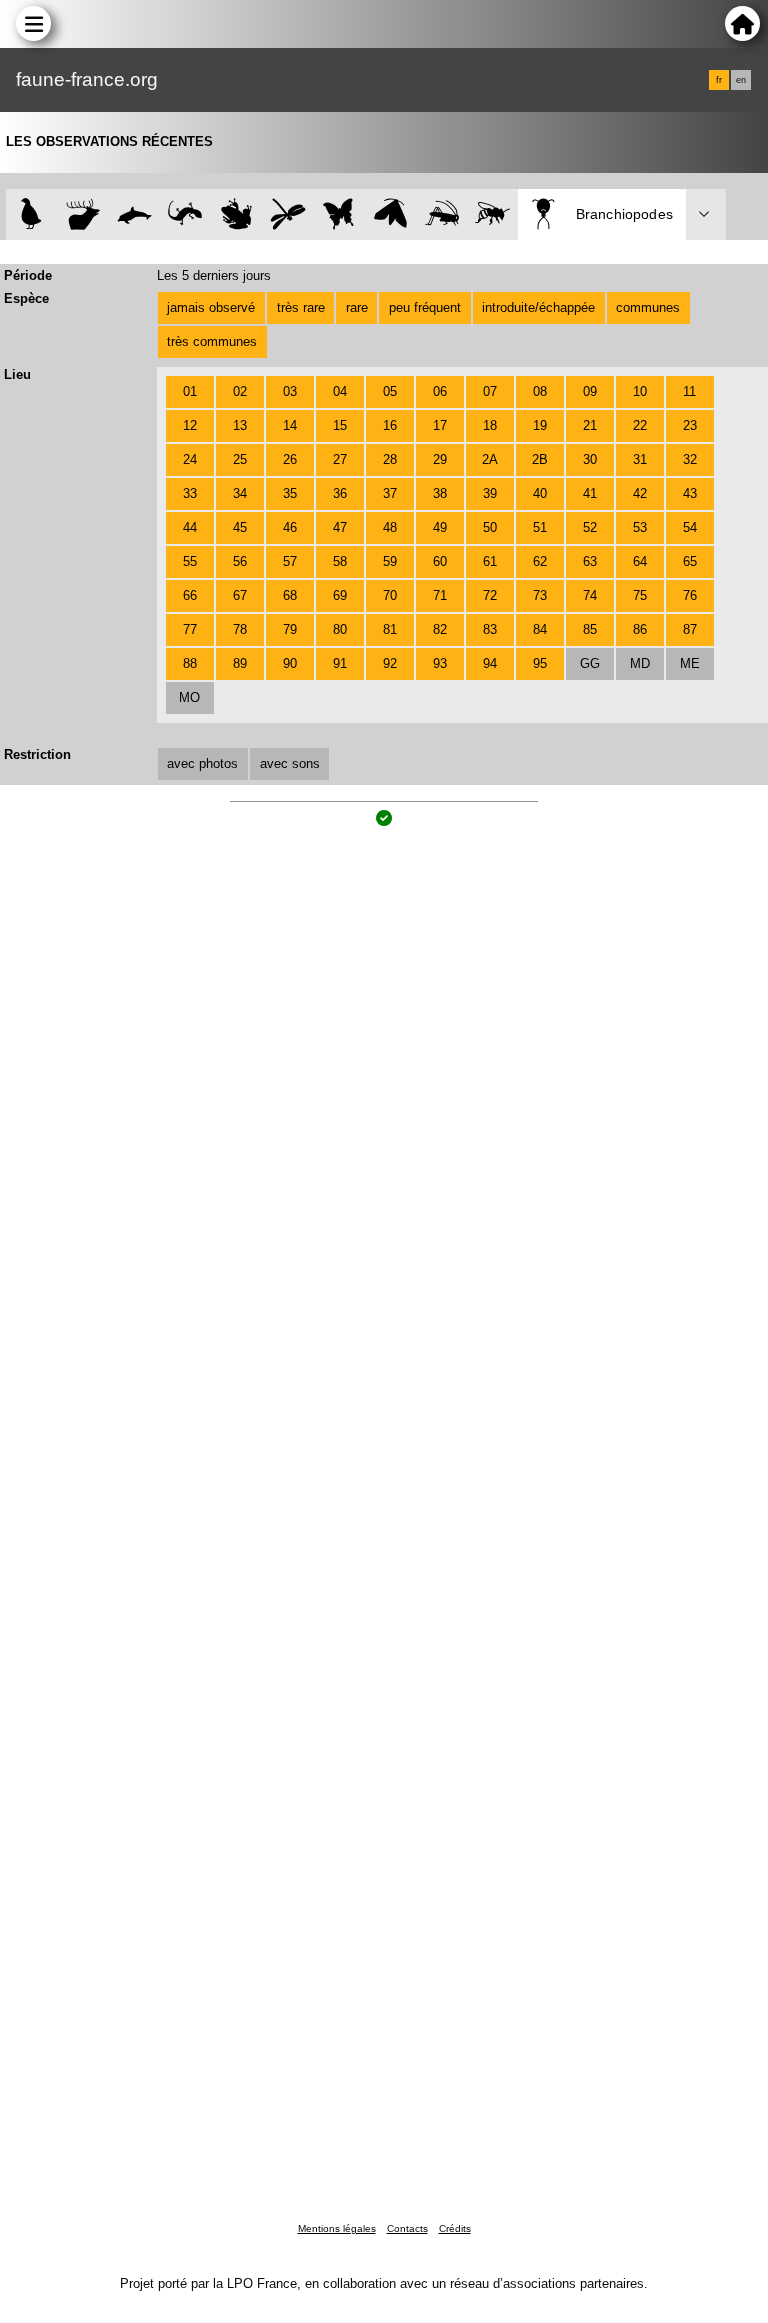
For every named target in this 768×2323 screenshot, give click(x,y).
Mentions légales (337, 2228)
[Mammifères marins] (134, 214)
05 (390, 391)
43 (690, 493)
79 (290, 629)
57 (290, 561)
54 (690, 527)
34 (240, 493)
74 (590, 595)
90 (290, 663)
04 (340, 391)
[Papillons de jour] (339, 214)
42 (640, 493)
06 (440, 391)
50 (490, 527)
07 (490, 391)
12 (190, 425)
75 (640, 595)
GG (590, 663)
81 (390, 629)
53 (640, 527)
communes (648, 307)
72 (490, 595)
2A (490, 459)
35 (290, 493)
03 (290, 391)
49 (440, 527)
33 (190, 493)
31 (640, 459)
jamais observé (211, 307)
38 (440, 493)
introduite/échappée (538, 307)
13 (240, 425)
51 (540, 527)
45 (240, 527)
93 (440, 663)
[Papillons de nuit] (390, 214)
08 (540, 391)
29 (440, 459)
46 (290, 527)
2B (540, 459)
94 (490, 663)
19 (540, 425)
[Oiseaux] (31, 214)
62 (540, 561)
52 (590, 527)
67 (240, 595)
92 (390, 663)
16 (390, 425)
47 (340, 527)
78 (240, 629)
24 (190, 459)
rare (357, 307)
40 (540, 493)
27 (340, 459)
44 (190, 527)
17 (440, 425)
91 (340, 663)
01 (190, 391)
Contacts (407, 2228)
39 (490, 493)
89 (240, 663)
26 (290, 459)
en (741, 80)
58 (340, 561)
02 (240, 391)
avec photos (202, 763)
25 (240, 459)
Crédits (455, 2228)
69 (340, 595)
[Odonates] (287, 214)
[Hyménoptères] (492, 214)
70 (390, 595)
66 (190, 595)
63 (590, 561)
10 (640, 391)
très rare (301, 307)
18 (490, 425)
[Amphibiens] (236, 214)
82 (440, 629)
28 (390, 459)
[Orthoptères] (441, 214)
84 (540, 629)
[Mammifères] (83, 214)
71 (440, 595)
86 (640, 629)
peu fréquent (425, 307)
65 (690, 561)
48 (390, 527)
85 (590, 629)
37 (390, 493)
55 (190, 561)
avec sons (290, 763)
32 (690, 459)
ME (690, 663)
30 (590, 459)
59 (390, 561)
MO (189, 697)
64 (640, 561)
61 (490, 561)
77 (190, 629)
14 (290, 425)
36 (340, 493)
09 (590, 391)
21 (590, 425)
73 (540, 595)
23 (690, 425)
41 (590, 493)
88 (190, 663)
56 (240, 561)
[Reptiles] (185, 214)
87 (690, 629)
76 (690, 595)
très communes (212, 341)
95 (540, 663)
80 (340, 629)
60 (440, 561)
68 (290, 595)
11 (689, 391)
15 (340, 425)
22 (640, 425)
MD (640, 663)
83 (490, 629)
